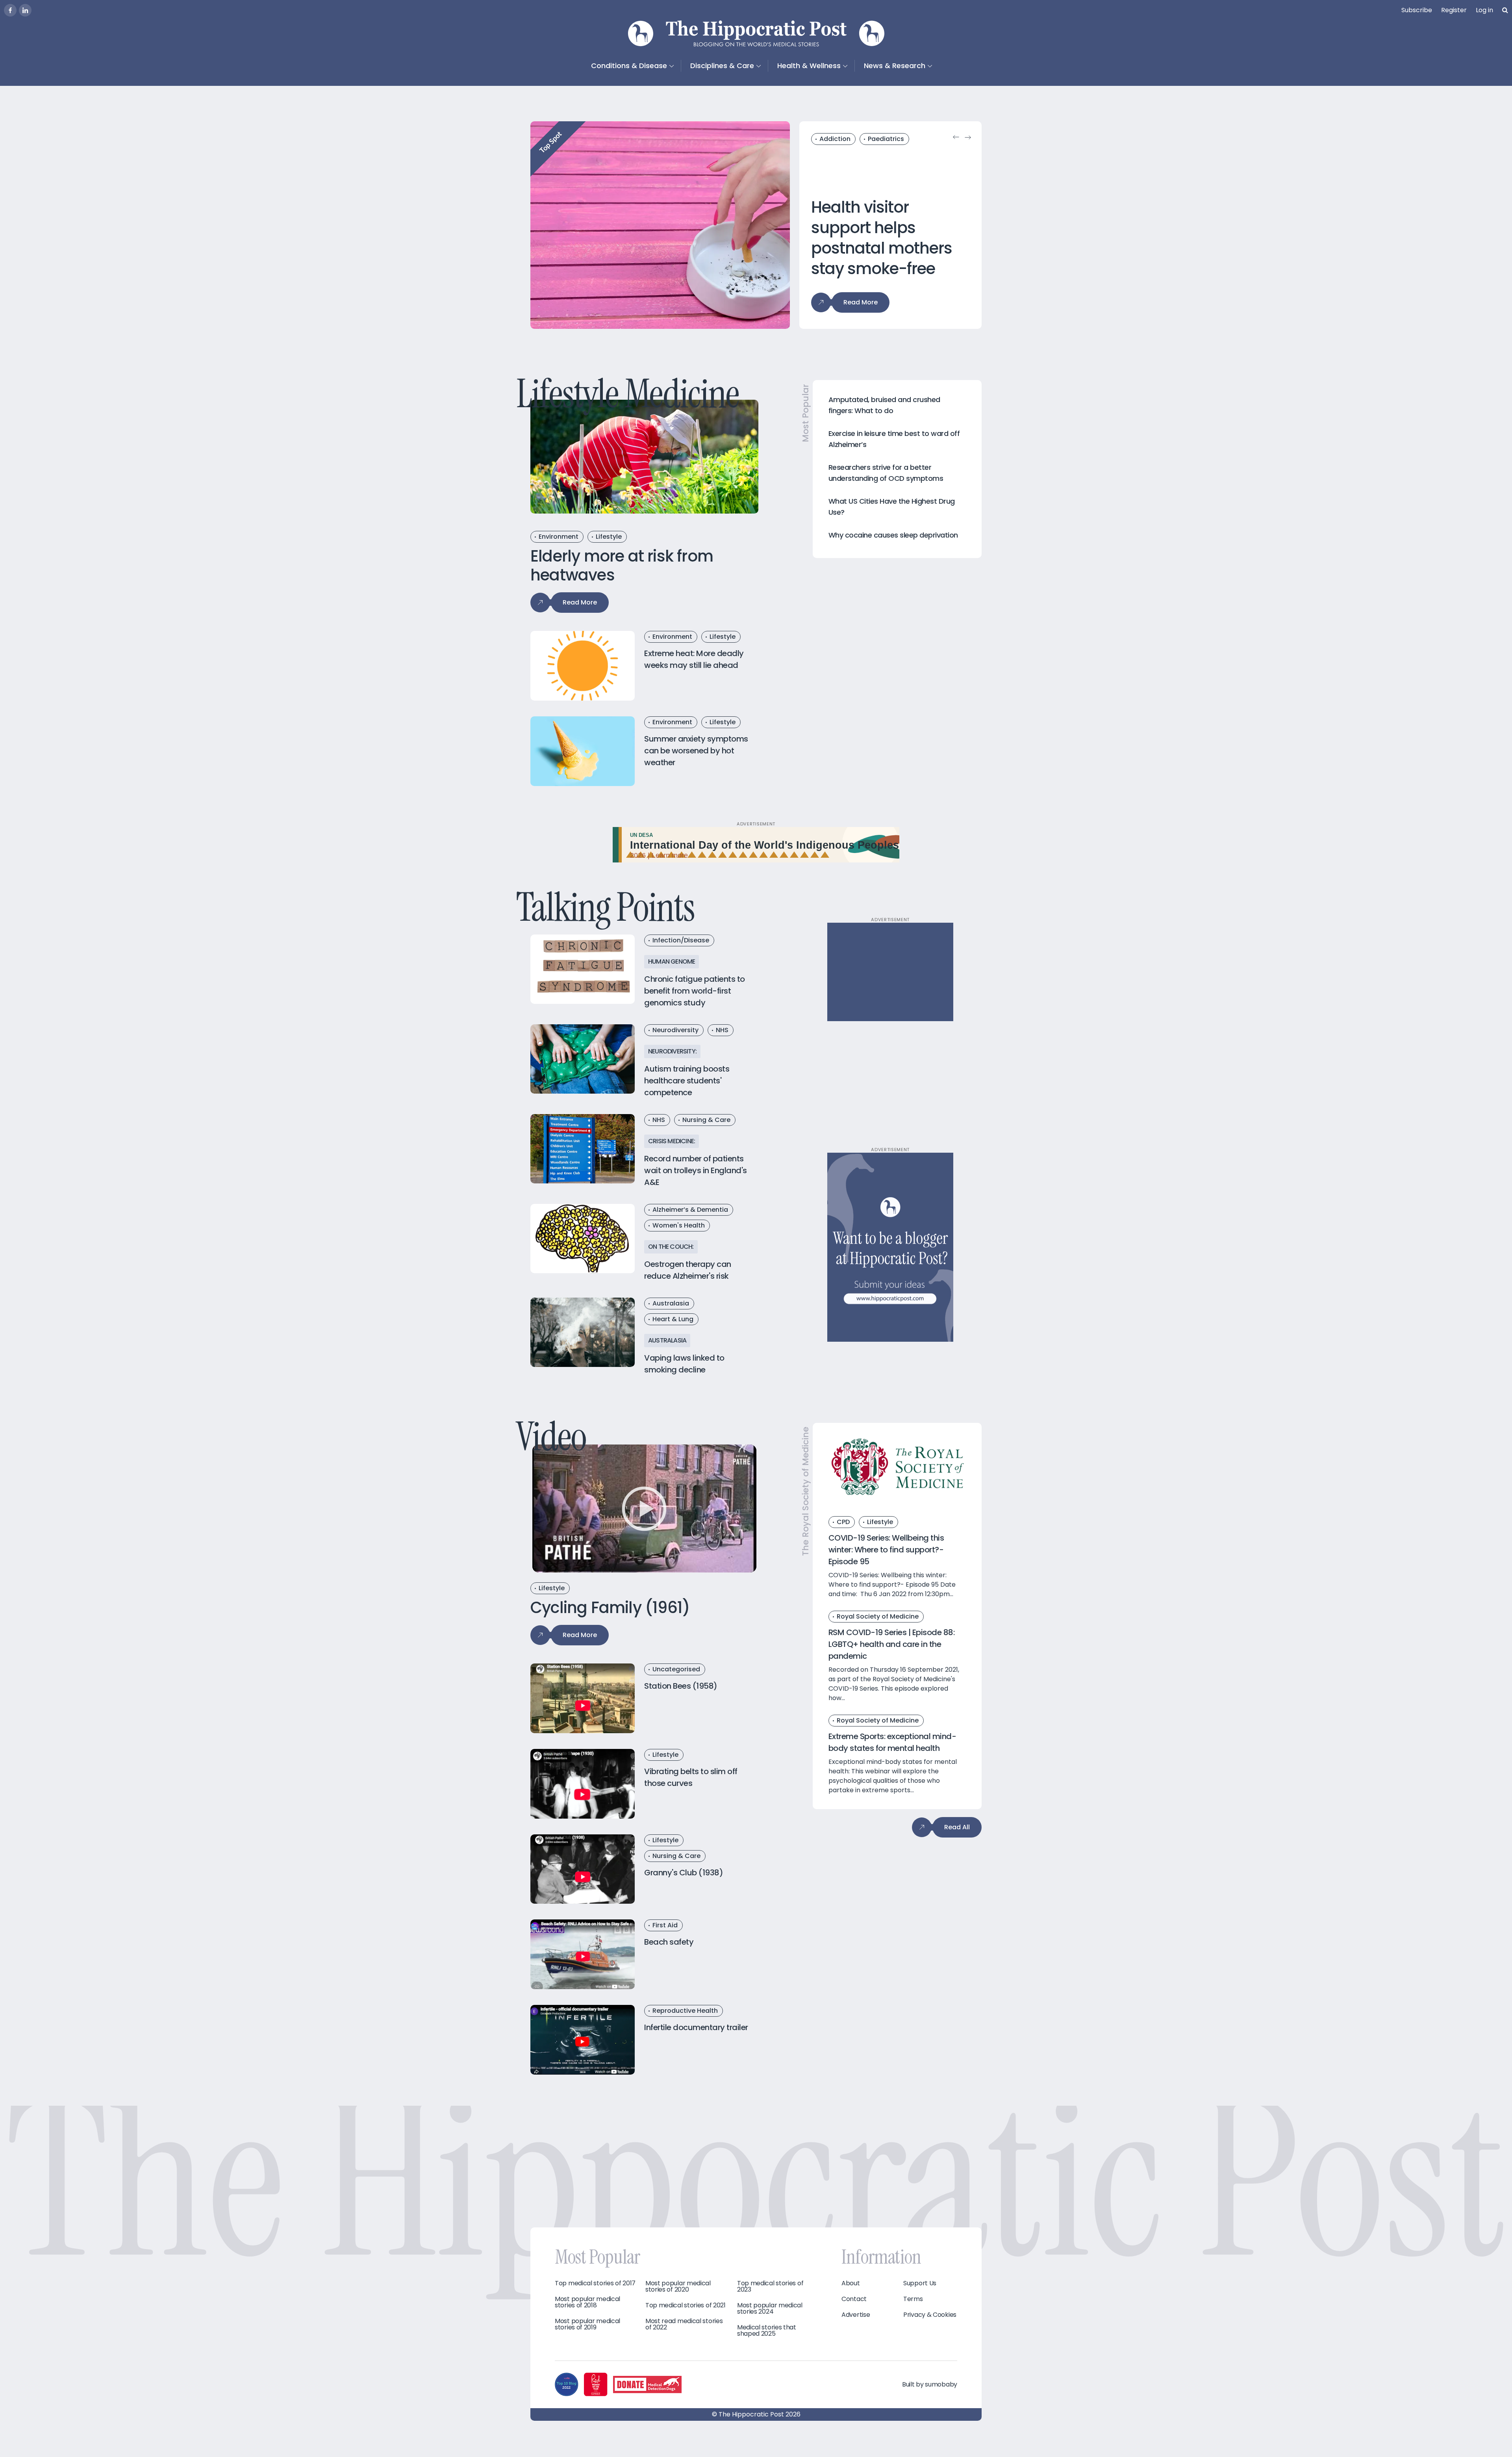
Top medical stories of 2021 (686, 2305)
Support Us (920, 2283)
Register (1454, 10)
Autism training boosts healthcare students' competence (687, 1081)
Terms (913, 2299)
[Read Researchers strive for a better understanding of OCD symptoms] (660, 225)
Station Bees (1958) (681, 1686)
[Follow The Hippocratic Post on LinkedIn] (25, 10)
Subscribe (1417, 10)
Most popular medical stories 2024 (770, 2309)
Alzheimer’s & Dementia (690, 1210)
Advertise (856, 2315)
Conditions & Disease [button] (629, 66)
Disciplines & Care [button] (722, 66)
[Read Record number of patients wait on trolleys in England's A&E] (583, 1149)
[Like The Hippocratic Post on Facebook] (10, 10)
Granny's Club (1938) (684, 1872)
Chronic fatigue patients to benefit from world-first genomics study (695, 991)
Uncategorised (676, 1669)
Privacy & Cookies (930, 2315)
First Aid (665, 1925)
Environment (559, 537)
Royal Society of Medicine (878, 1616)
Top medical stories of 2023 (770, 2286)
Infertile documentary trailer (696, 2027)
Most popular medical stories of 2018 (587, 2302)
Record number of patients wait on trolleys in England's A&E (696, 1170)
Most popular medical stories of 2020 (678, 2286)
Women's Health (679, 1225)
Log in (1484, 10)
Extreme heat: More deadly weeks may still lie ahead (694, 659)
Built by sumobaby (930, 2384)
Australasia (671, 1303)
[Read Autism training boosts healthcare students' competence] (583, 1059)
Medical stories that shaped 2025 (767, 2331)
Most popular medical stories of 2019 (587, 2324)
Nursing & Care (706, 1120)
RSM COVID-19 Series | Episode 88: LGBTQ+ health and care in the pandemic (892, 1644)
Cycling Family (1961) (610, 1608)
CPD (843, 1522)
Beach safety (669, 1942)
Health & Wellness (809, 66)
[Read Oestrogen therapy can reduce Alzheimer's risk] (583, 1239)
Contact (854, 2299)
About (851, 2283)
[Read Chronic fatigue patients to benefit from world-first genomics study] (583, 969)
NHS (722, 1030)
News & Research (895, 66)
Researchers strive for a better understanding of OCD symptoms (880, 238)
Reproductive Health (685, 2010)
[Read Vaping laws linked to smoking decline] (583, 1332)
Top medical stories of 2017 (595, 2283)
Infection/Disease (681, 940)
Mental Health (842, 139)
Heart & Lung (673, 1319)
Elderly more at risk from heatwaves (622, 566)
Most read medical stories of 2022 (684, 2324)
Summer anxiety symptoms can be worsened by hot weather (696, 751)
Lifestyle (609, 537)
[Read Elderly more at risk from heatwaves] (644, 457)
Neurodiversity (675, 1030)
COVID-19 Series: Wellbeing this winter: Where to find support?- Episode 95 (886, 1550)
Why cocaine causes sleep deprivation (893, 535)
